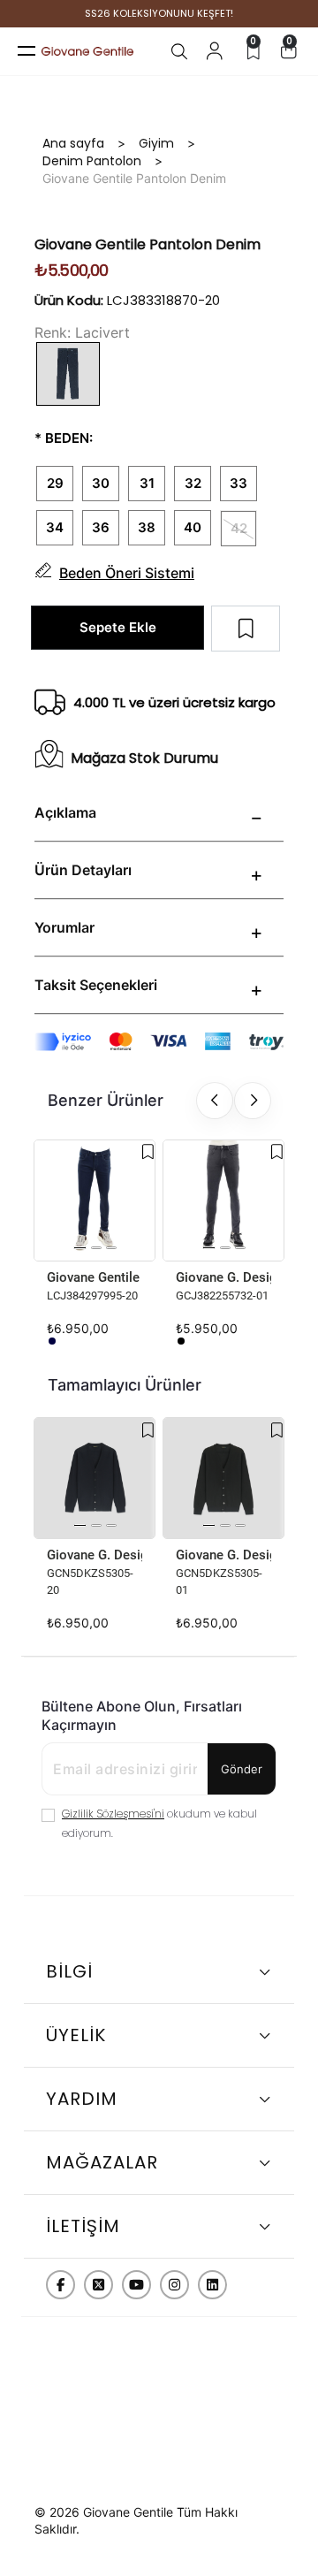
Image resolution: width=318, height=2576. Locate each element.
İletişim (83, 2226)
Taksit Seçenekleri (96, 985)
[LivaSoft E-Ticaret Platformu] (159, 2479)
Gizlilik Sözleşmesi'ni (113, 1814)
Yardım (82, 2099)
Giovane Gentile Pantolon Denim (95, 1277)
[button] (80, 1248)
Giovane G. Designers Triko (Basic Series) (95, 1555)
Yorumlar (64, 927)
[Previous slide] (215, 1101)
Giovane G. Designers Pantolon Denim (223, 1277)
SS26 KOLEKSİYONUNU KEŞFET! (159, 14)
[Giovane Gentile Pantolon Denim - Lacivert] (52, 1341)
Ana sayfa (73, 143)
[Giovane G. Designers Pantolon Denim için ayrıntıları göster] (223, 1200)
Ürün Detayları (83, 870)
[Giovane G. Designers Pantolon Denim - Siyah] (181, 1341)
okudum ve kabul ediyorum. (159, 1823)
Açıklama (65, 812)
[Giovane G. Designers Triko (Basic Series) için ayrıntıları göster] (95, 1478)
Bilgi (69, 1971)
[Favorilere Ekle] (148, 1152)
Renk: (53, 332)
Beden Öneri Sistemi (127, 573)
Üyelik (76, 2035)
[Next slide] (253, 1101)
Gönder (242, 1769)
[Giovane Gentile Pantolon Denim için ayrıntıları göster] (95, 1200)
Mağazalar (102, 2162)
